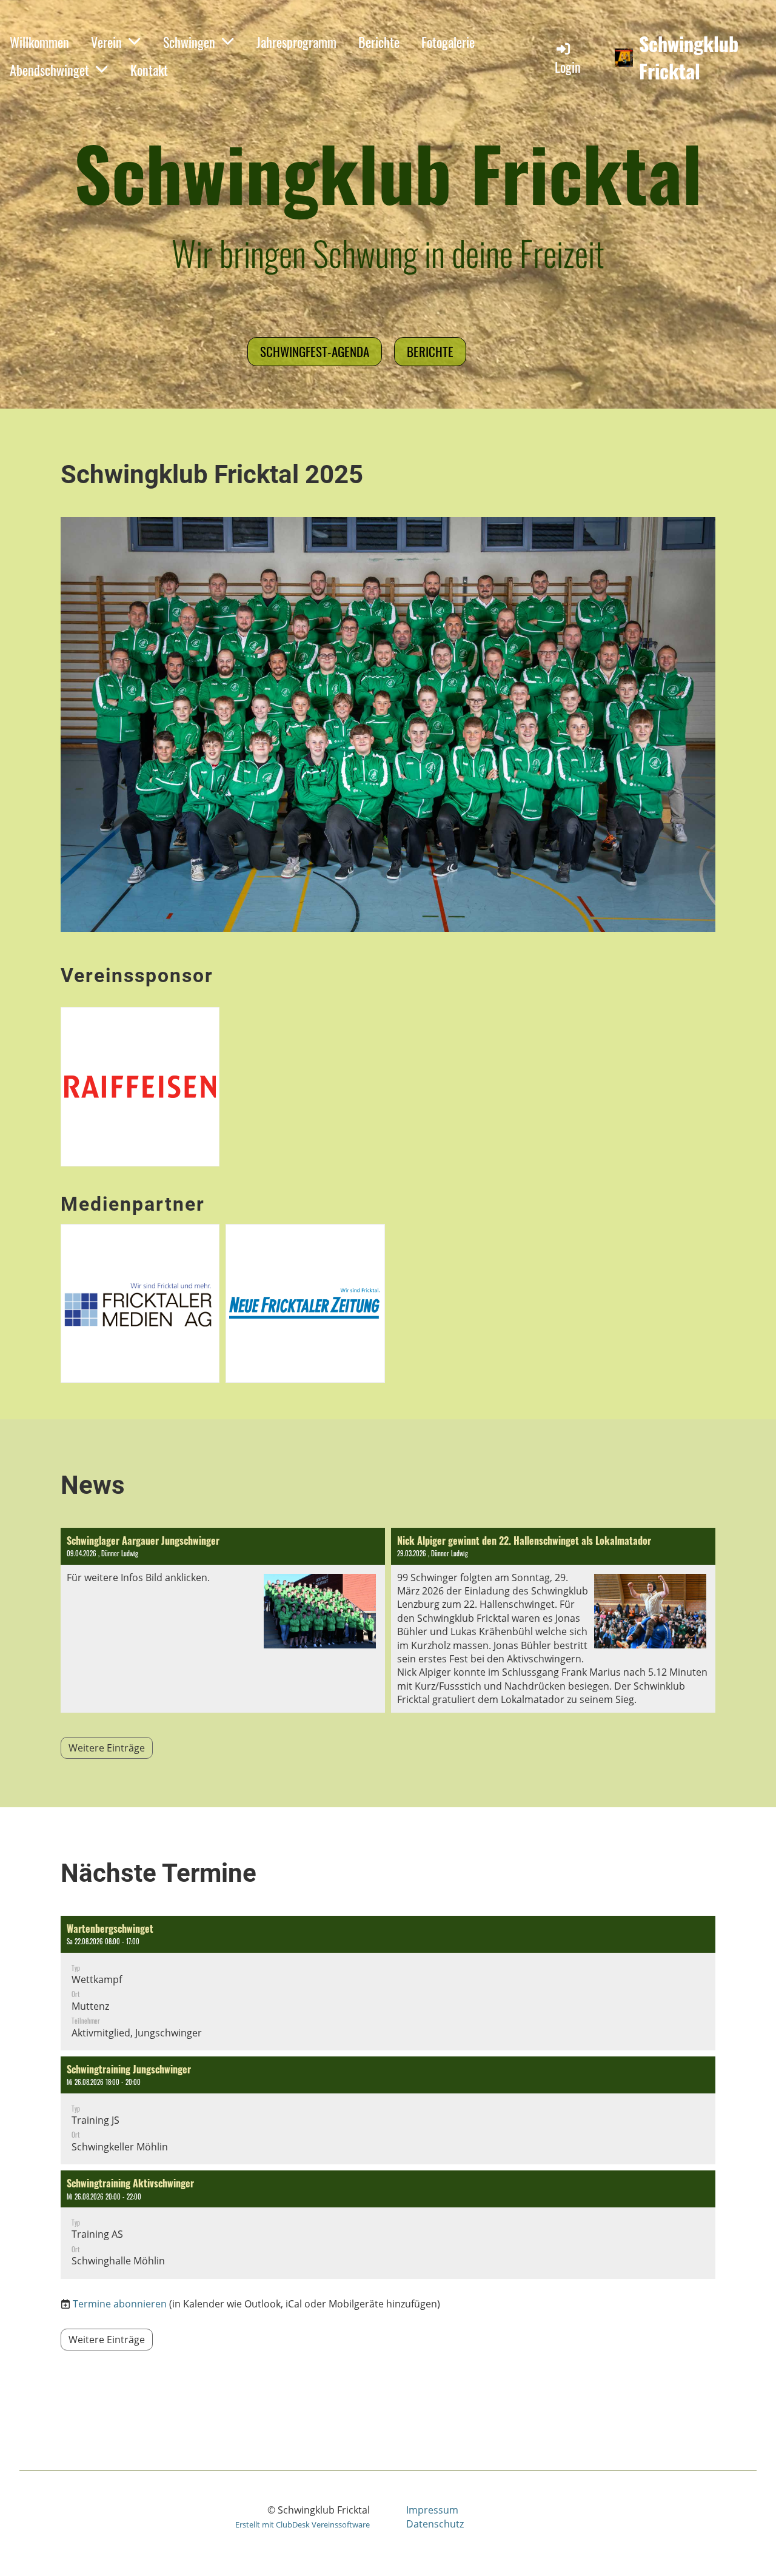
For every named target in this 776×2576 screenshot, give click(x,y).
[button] (388, 1983)
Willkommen (39, 42)
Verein (106, 42)
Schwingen (189, 42)
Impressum (432, 2510)
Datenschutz (435, 2524)
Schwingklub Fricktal (689, 58)
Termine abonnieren (120, 2304)
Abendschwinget (49, 70)
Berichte (379, 42)
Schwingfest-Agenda (315, 351)
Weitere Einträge (107, 1748)
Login (568, 67)
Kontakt (149, 70)
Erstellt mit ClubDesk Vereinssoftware (303, 2524)
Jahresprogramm (296, 42)
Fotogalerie (448, 42)
